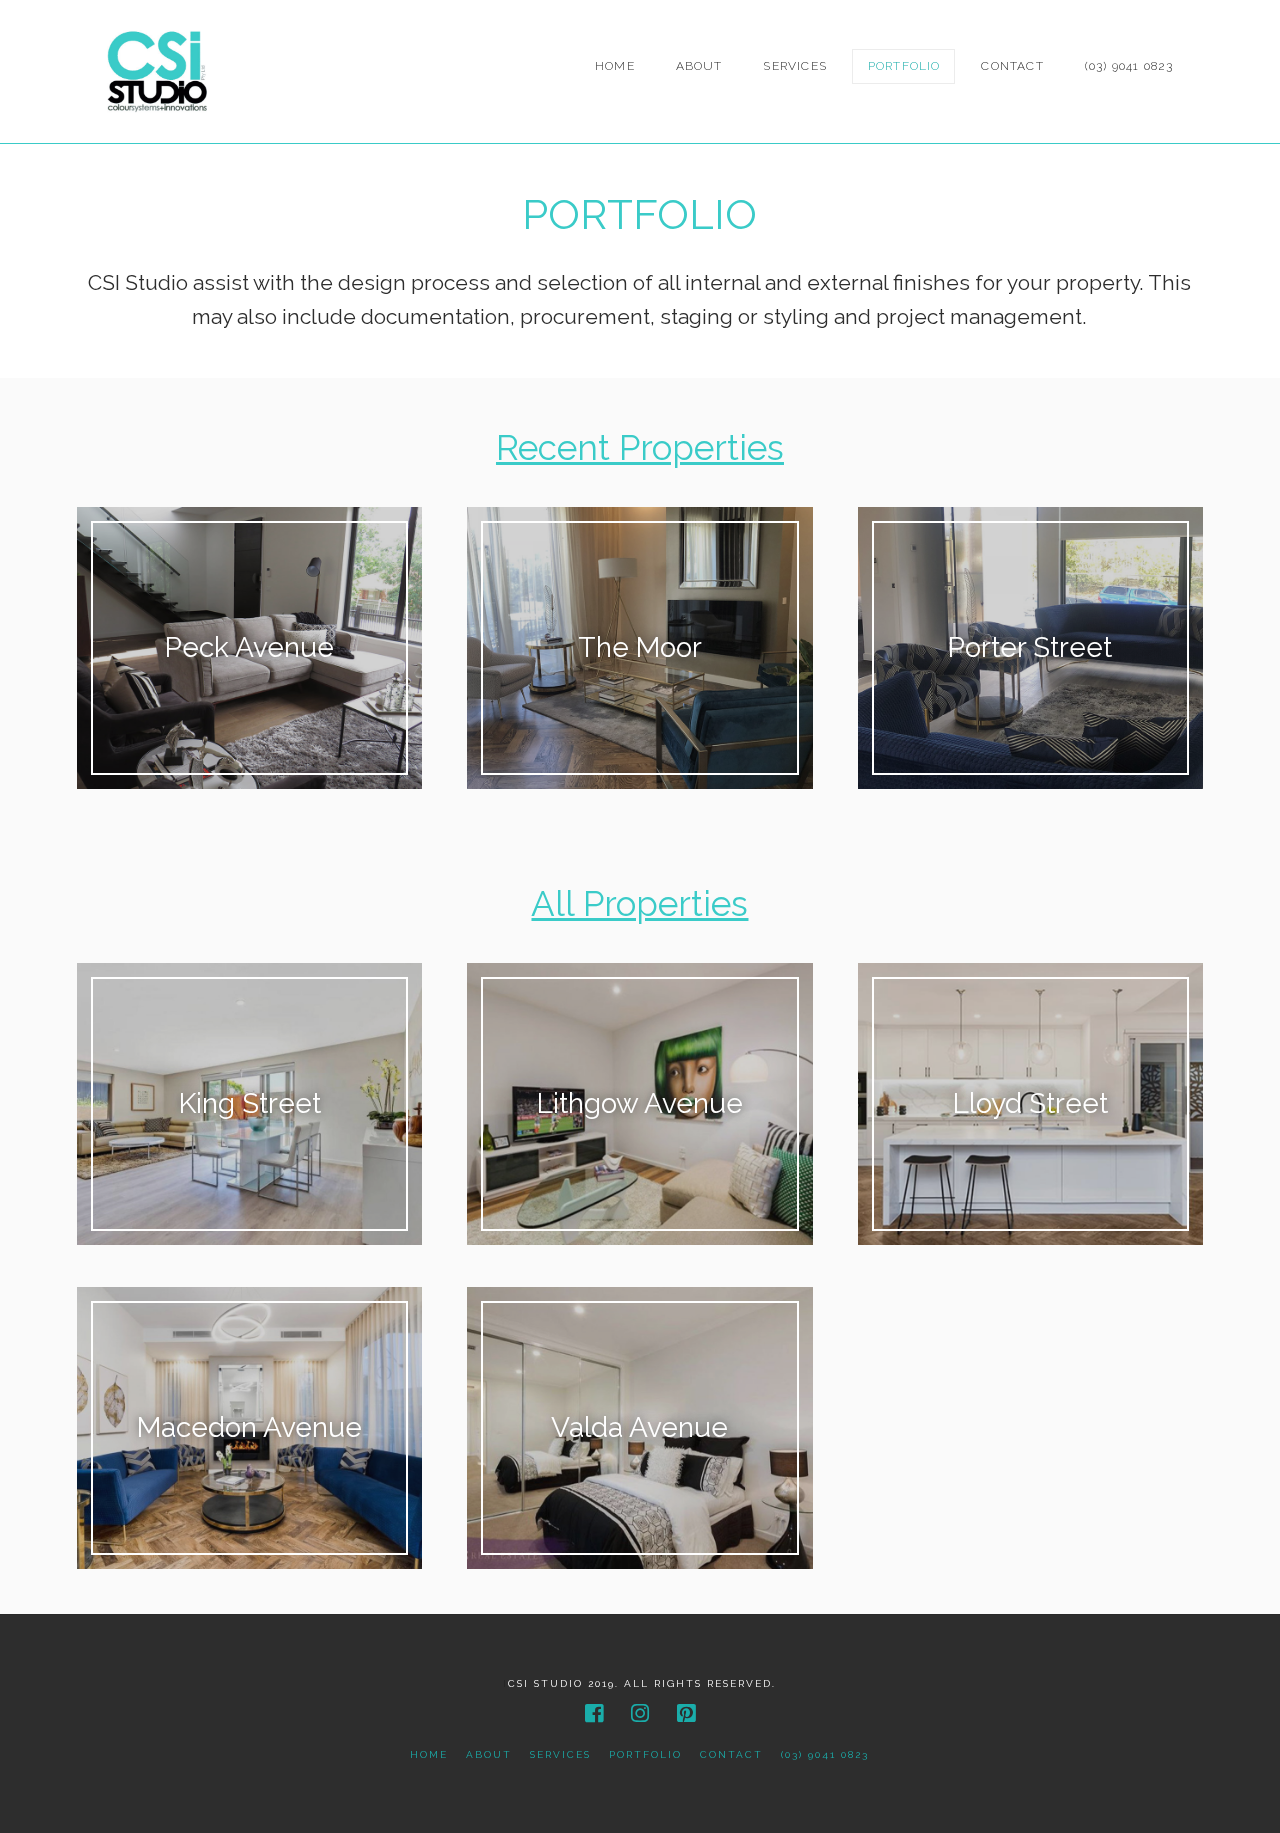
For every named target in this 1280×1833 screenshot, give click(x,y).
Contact (731, 1754)
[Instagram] (640, 1713)
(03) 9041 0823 (825, 1754)
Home (429, 1754)
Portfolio (645, 1754)
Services (560, 1754)
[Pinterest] (686, 1713)
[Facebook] (594, 1713)
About (489, 1754)
